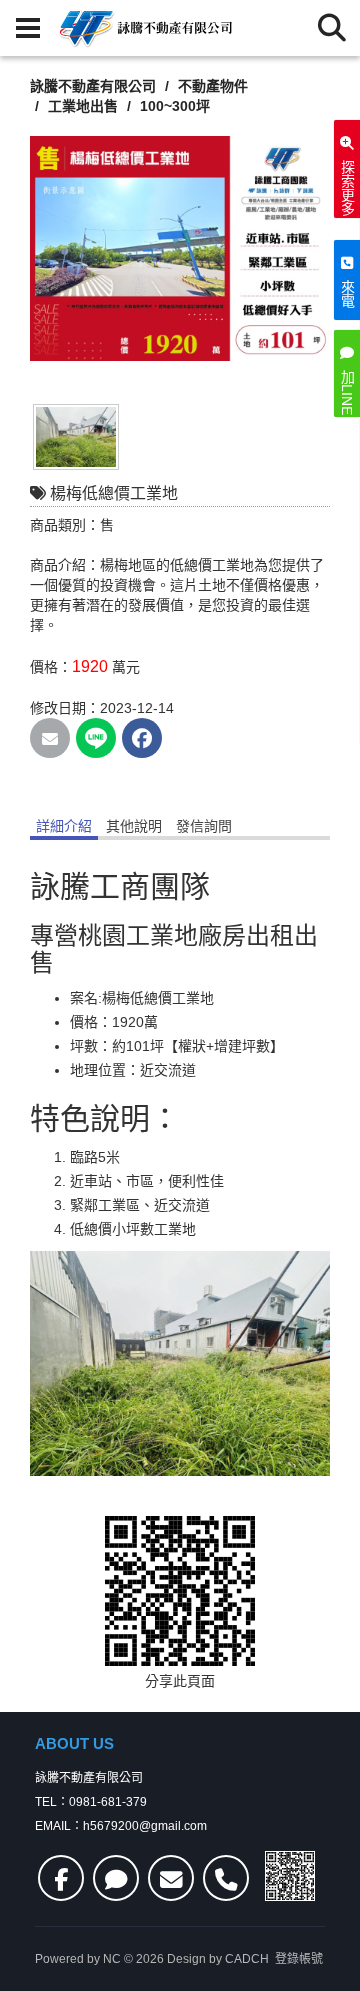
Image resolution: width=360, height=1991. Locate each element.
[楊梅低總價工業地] (180, 248)
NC (112, 1959)
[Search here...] (332, 28)
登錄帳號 (299, 1959)
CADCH (247, 1959)
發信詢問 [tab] (204, 826)
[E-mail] (171, 1878)
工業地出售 (85, 106)
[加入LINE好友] (116, 1878)
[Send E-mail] (50, 738)
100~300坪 (177, 106)
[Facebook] (61, 1878)
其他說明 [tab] (134, 826)
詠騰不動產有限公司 (93, 86)
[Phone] (226, 1878)
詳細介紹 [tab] (64, 826)
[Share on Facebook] (142, 738)
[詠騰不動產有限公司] (144, 28)
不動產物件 (215, 86)
